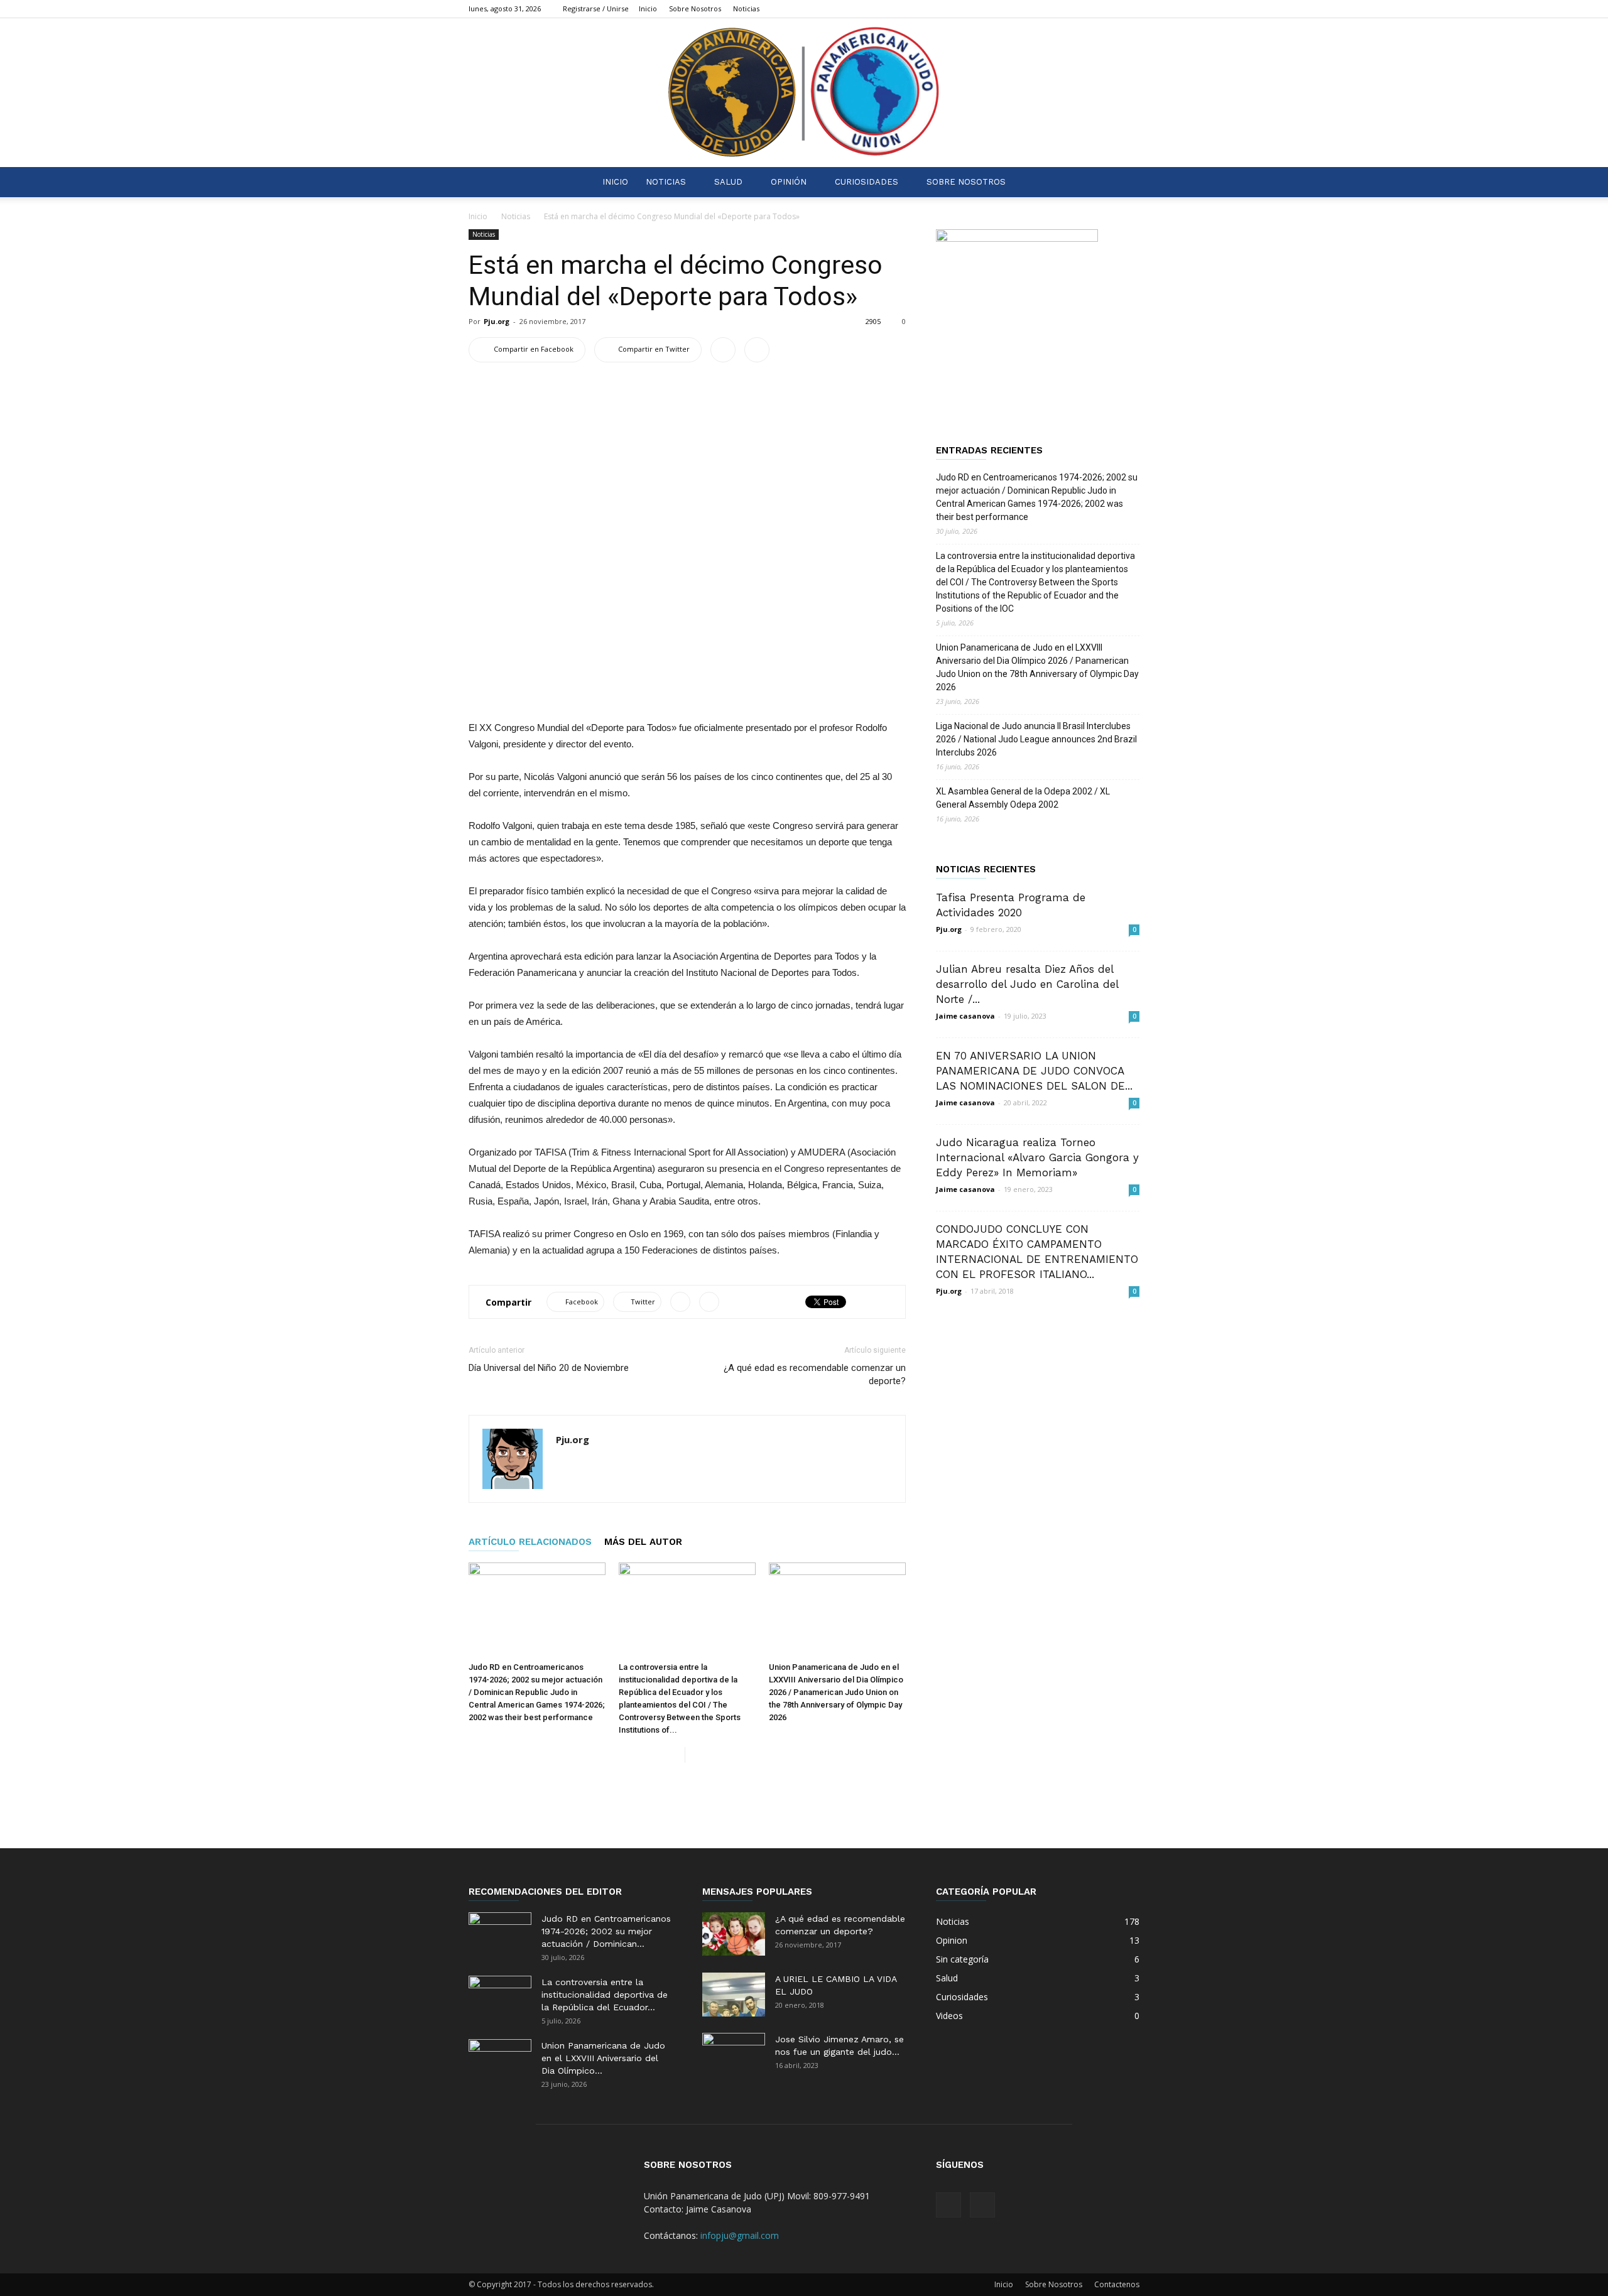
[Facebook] (1109, 9)
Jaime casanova (965, 1016)
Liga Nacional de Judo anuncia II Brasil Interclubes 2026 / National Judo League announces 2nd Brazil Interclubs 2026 (1036, 739)
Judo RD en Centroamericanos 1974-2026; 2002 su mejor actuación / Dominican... (606, 1931)
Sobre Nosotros (695, 8)
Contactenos (1117, 2284)
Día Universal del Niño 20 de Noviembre (549, 1368)
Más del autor (643, 1542)
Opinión (789, 182)
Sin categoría (962, 1959)
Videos (949, 2016)
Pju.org (497, 321)
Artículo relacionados (530, 1542)
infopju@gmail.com (740, 2235)
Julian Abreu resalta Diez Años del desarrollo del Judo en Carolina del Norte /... (1027, 984)
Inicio (648, 8)
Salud (728, 182)
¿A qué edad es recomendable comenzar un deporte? (815, 1374)
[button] (1124, 182)
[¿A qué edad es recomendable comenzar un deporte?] (734, 1934)
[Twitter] (1130, 9)
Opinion (952, 1940)
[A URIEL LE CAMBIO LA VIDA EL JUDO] (734, 1995)
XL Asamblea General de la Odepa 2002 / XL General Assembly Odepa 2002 (1023, 798)
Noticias (746, 8)
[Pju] (804, 93)
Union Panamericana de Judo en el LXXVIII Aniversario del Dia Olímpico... (603, 2058)
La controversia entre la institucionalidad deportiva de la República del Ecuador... (605, 1995)
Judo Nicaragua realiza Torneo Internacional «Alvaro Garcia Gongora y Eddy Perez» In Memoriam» (1037, 1157)
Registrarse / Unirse (596, 8)
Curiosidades (866, 182)
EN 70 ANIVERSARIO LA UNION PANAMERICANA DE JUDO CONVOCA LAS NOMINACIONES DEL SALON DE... (1034, 1071)
